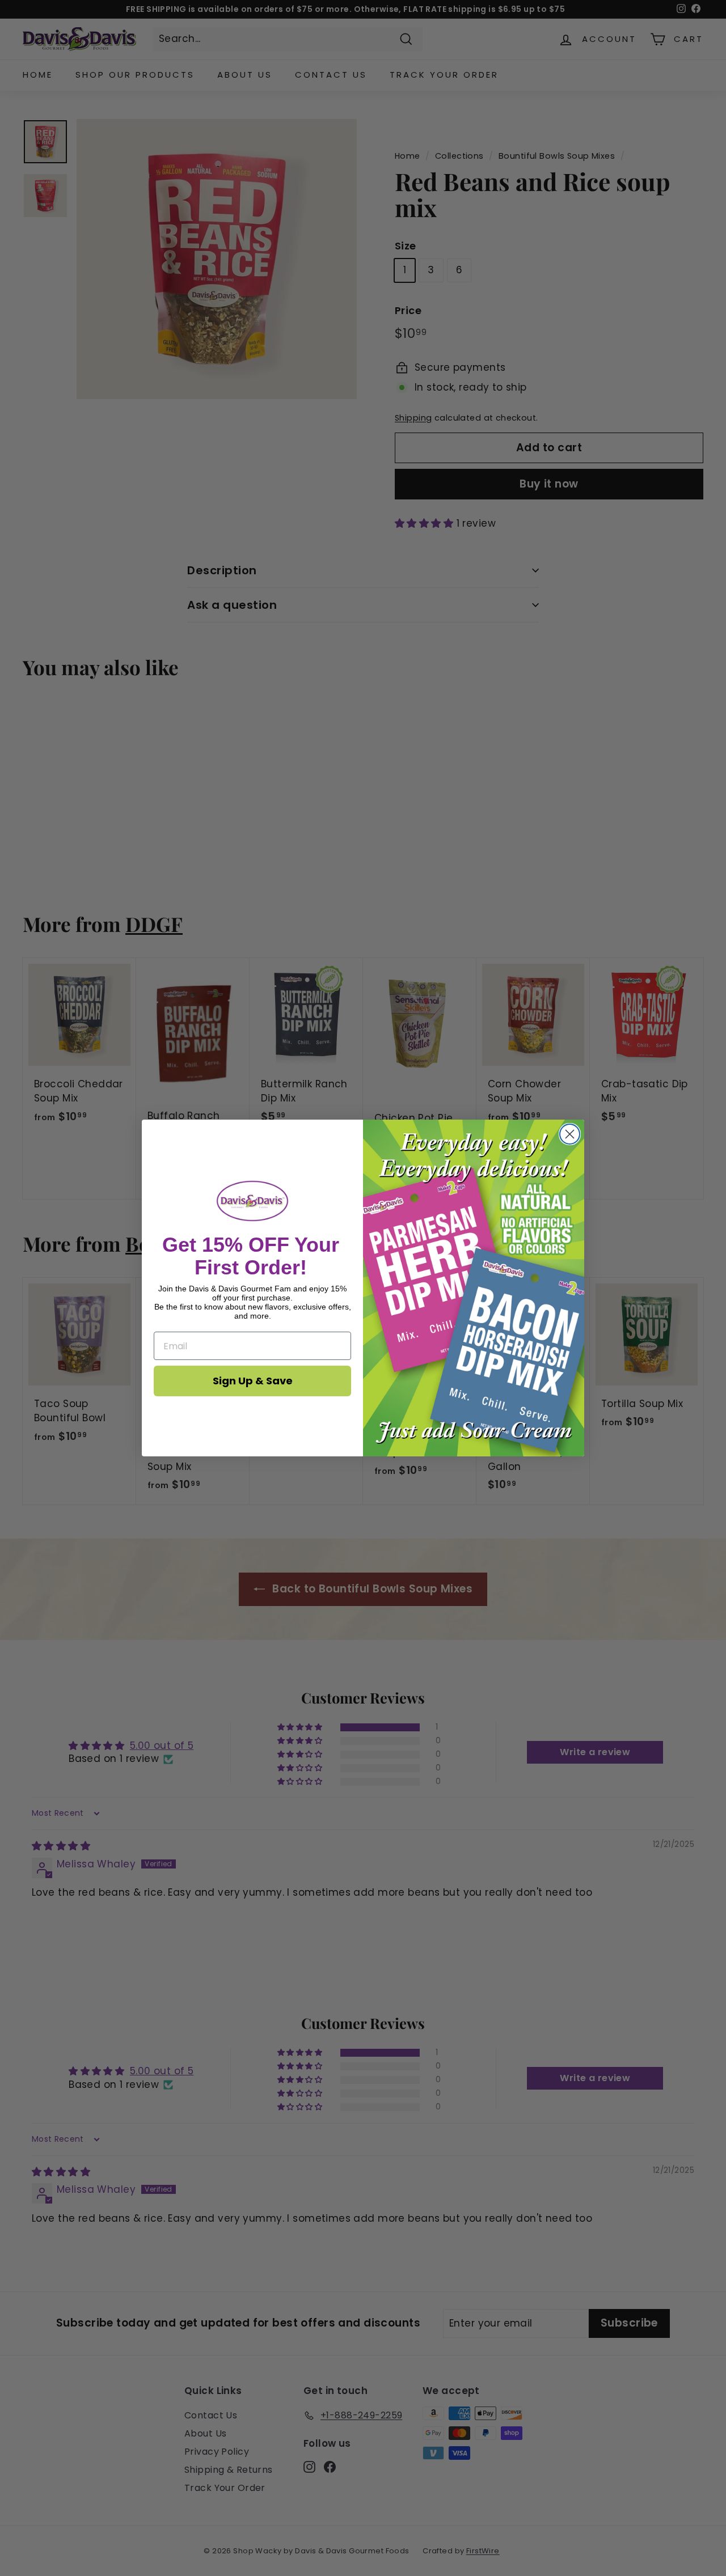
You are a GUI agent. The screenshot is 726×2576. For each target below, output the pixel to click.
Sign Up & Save (253, 1381)
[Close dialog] (570, 1134)
